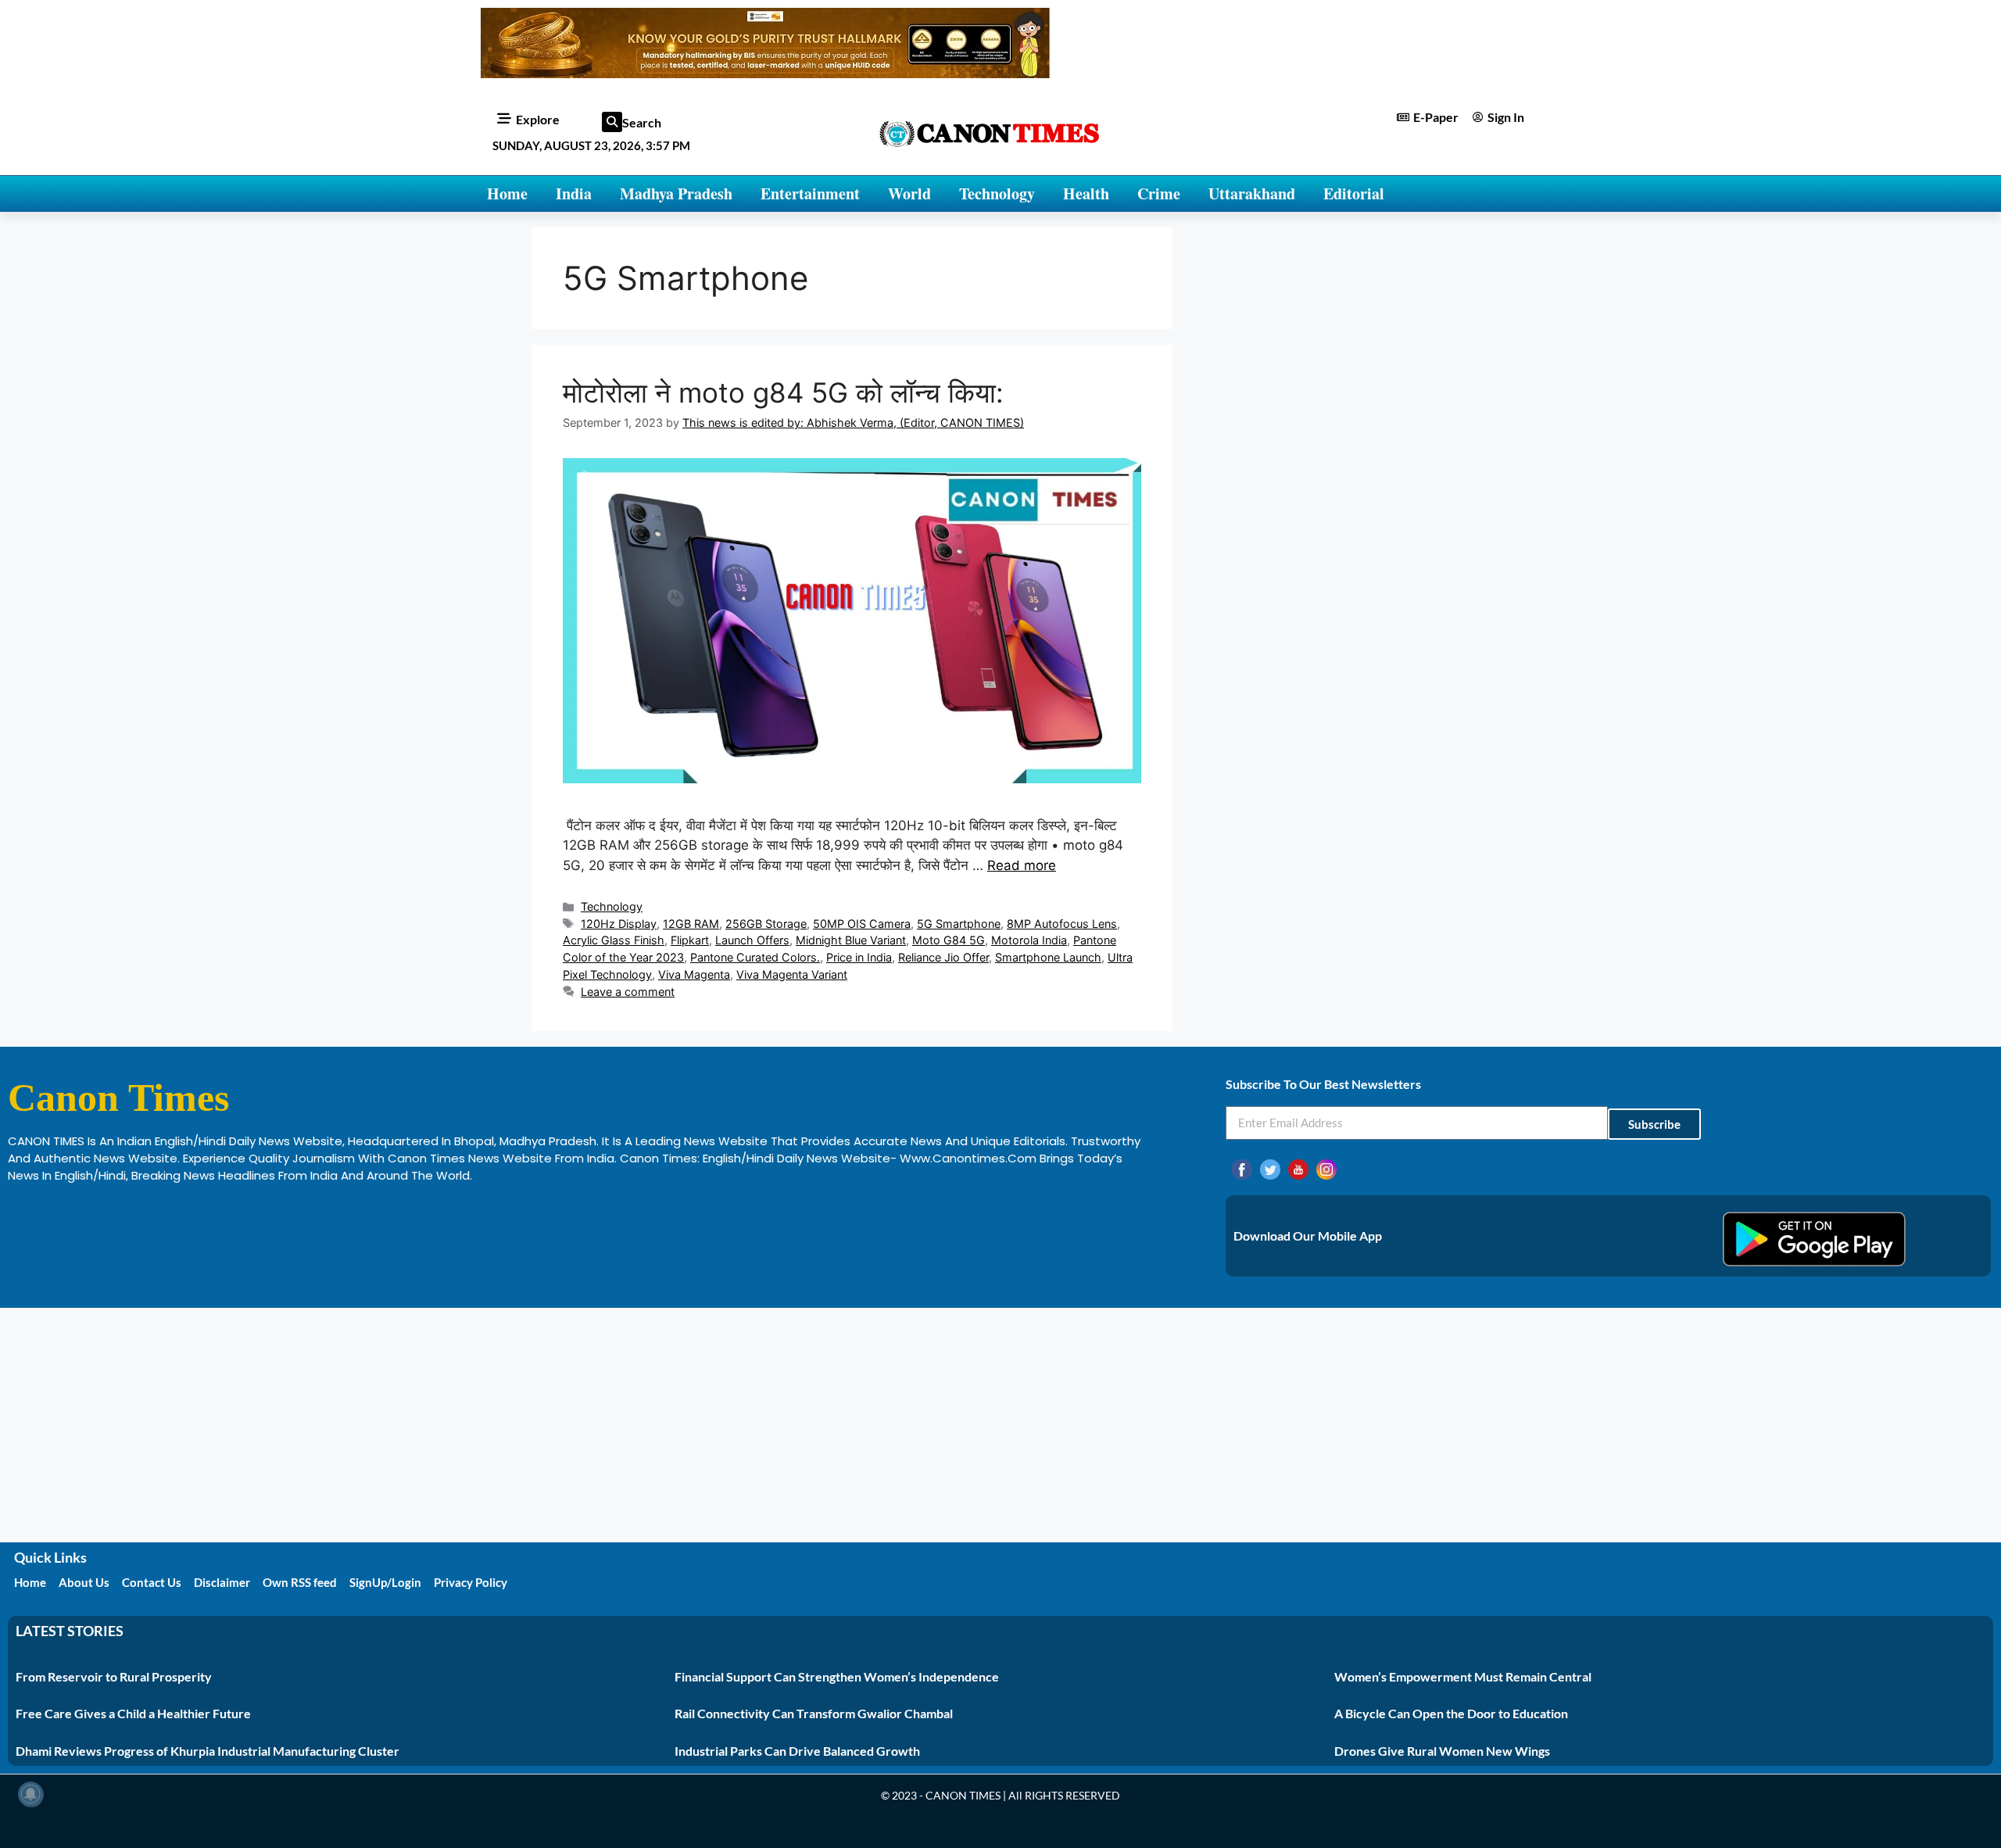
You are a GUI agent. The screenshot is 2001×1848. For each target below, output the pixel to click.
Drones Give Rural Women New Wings (1442, 1751)
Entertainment (810, 193)
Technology (997, 193)
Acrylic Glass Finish (614, 940)
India (574, 193)
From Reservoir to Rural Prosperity (114, 1676)
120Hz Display (619, 924)
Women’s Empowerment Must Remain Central (1463, 1676)
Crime (1159, 193)
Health (1086, 193)
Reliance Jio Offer (943, 957)
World (909, 193)
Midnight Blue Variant (851, 940)
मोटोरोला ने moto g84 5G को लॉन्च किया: (783, 392)
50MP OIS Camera (862, 924)
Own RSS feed (300, 1582)
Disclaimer (222, 1582)
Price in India (859, 957)
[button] (612, 122)
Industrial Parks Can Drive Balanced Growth (797, 1751)
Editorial (1354, 193)
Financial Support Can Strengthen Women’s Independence (837, 1676)
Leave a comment (628, 992)
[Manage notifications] (30, 1794)
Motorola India (1029, 940)
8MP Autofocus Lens (1062, 924)
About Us (84, 1582)
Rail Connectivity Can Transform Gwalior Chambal (814, 1713)
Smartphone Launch (1048, 957)
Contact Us (152, 1582)
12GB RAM (691, 924)
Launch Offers (752, 940)
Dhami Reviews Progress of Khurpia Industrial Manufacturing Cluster (208, 1751)
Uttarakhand (1252, 193)
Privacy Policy (471, 1582)
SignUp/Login (385, 1582)
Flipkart (690, 940)
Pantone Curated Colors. (755, 957)
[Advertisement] (1000, 1425)
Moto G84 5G (949, 940)
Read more (1022, 865)
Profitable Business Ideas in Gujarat (110, 1208)
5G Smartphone (959, 924)
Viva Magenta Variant (792, 974)
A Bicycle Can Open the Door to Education (1451, 1713)
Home (507, 193)
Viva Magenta (694, 974)
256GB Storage (766, 924)
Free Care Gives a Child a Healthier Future (133, 1713)
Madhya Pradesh (676, 193)
